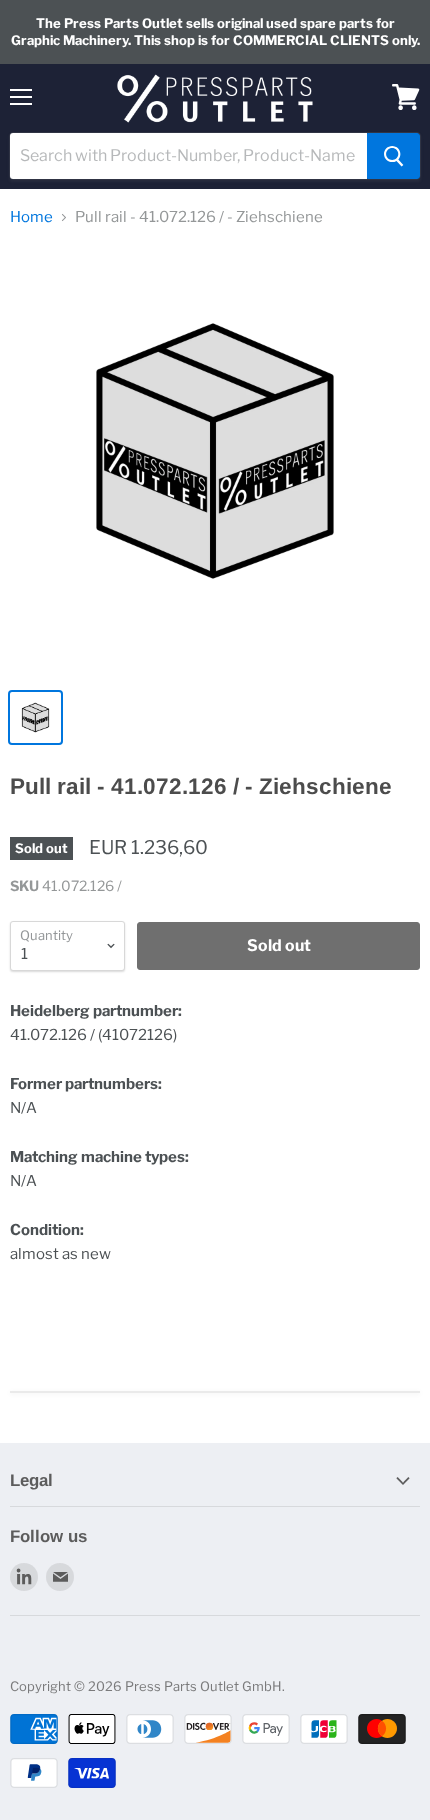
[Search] (393, 156)
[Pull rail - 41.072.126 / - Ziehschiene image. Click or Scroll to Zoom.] (215, 461)
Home (31, 217)
